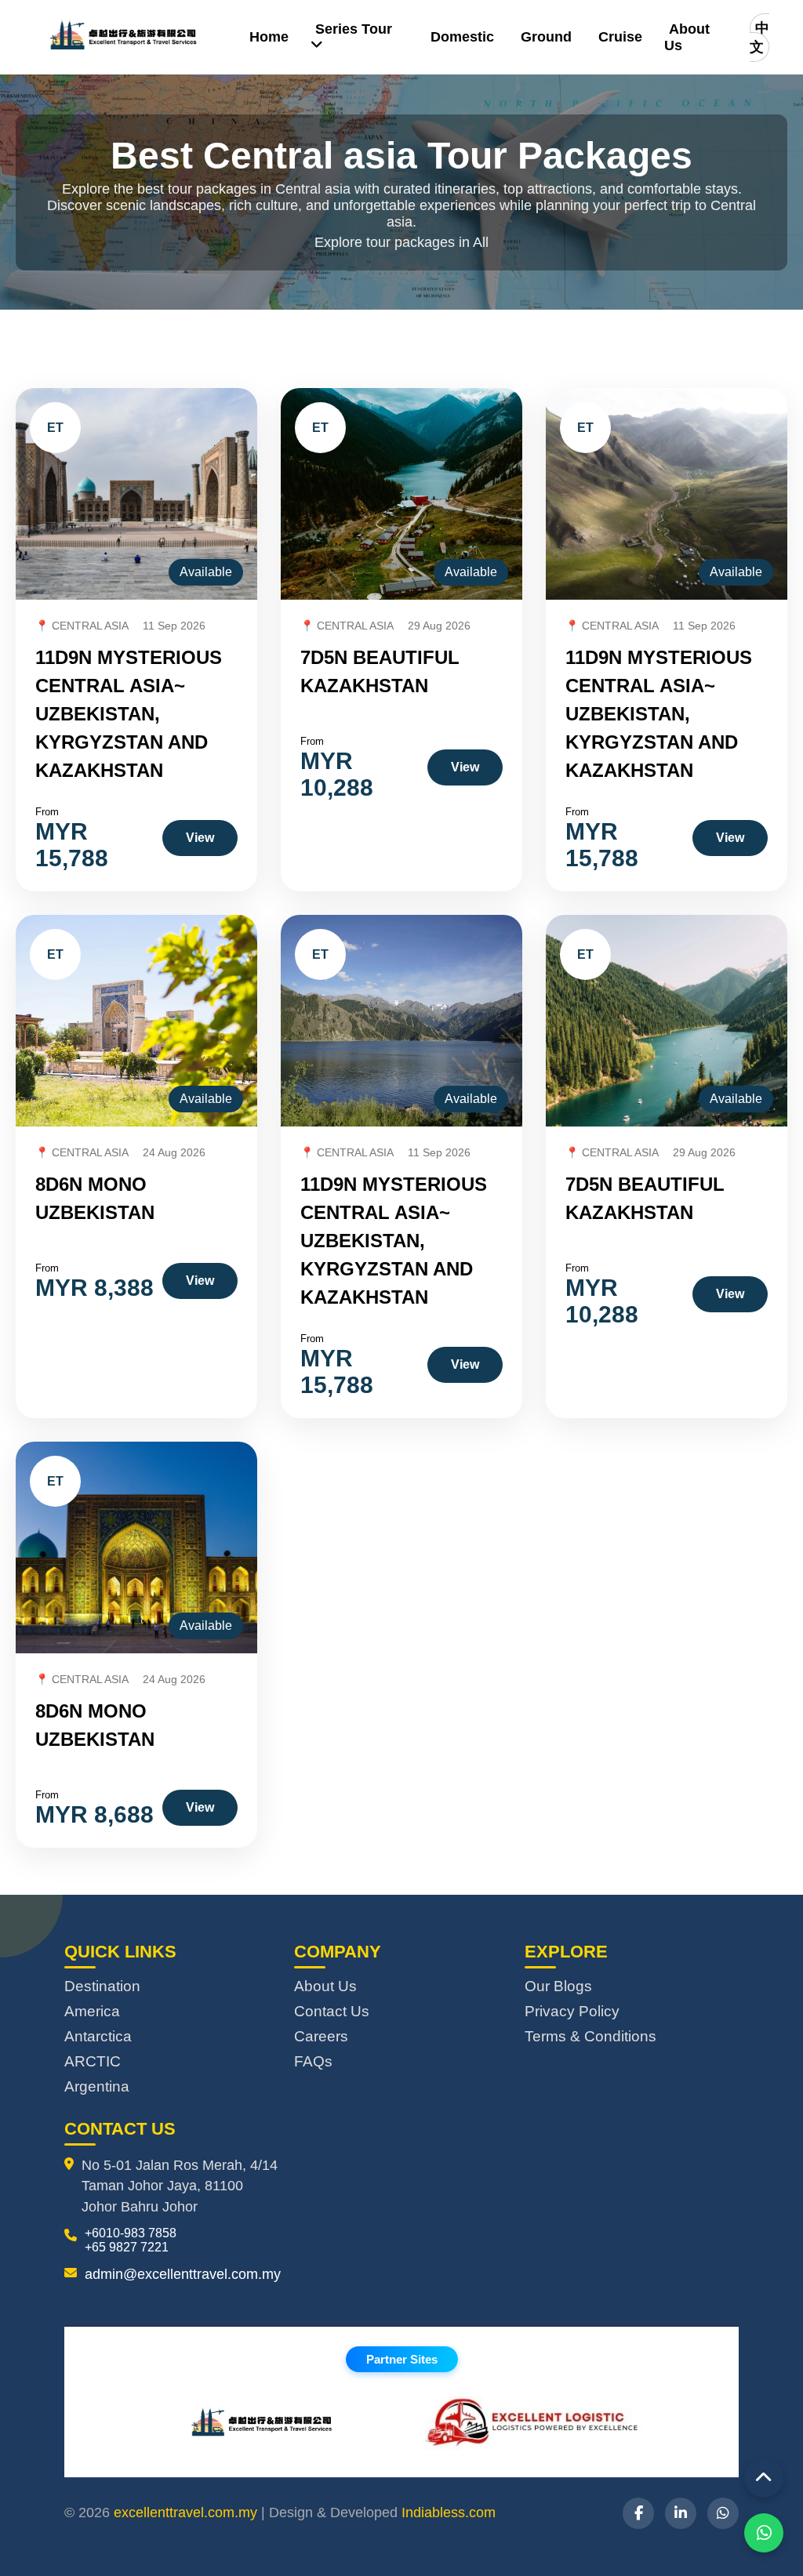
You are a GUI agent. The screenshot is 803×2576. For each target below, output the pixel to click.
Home (269, 37)
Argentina (97, 2086)
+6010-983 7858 (131, 2233)
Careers (321, 2036)
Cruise (620, 37)
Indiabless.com (449, 2513)
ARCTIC (93, 2061)
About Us (687, 37)
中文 (759, 38)
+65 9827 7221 (127, 2247)
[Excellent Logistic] (535, 2425)
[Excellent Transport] (268, 2425)
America (92, 2011)
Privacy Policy (572, 2011)
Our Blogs (558, 1986)
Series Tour (354, 29)
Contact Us (332, 2011)
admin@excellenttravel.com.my (183, 2274)
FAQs (313, 2061)
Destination (102, 1986)
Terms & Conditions (590, 2036)
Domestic (462, 37)
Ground (546, 37)
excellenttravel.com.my (185, 2513)
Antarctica (98, 2036)
